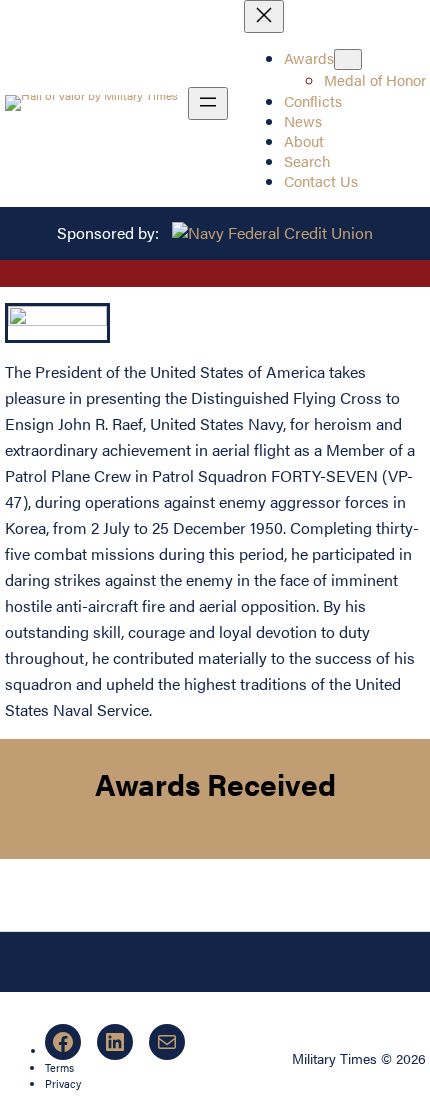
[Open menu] (208, 103)
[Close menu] (264, 16)
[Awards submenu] (348, 59)
